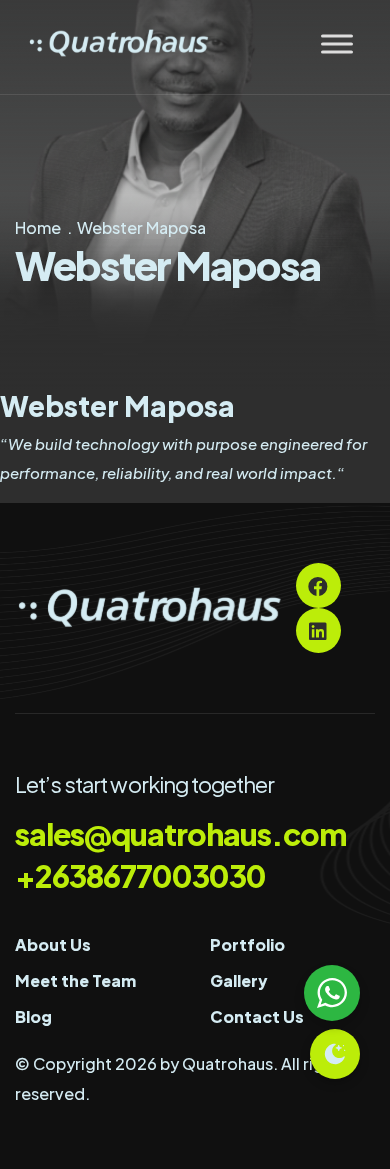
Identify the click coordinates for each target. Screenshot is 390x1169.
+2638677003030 (140, 876)
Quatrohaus (227, 1063)
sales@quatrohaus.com (180, 834)
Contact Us (257, 1016)
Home (38, 228)
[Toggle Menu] (337, 43)
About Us (53, 944)
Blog (33, 1016)
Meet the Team (75, 980)
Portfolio (247, 944)
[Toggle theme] (335, 1054)
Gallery (239, 980)
